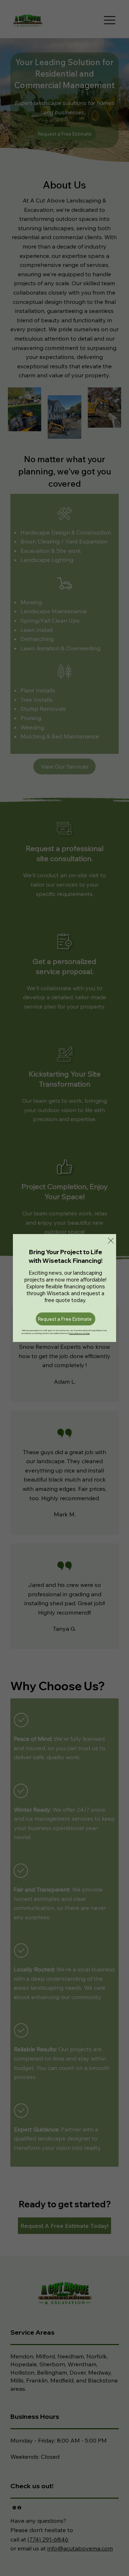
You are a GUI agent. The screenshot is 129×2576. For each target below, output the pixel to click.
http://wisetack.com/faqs (79, 1333)
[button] (111, 1241)
